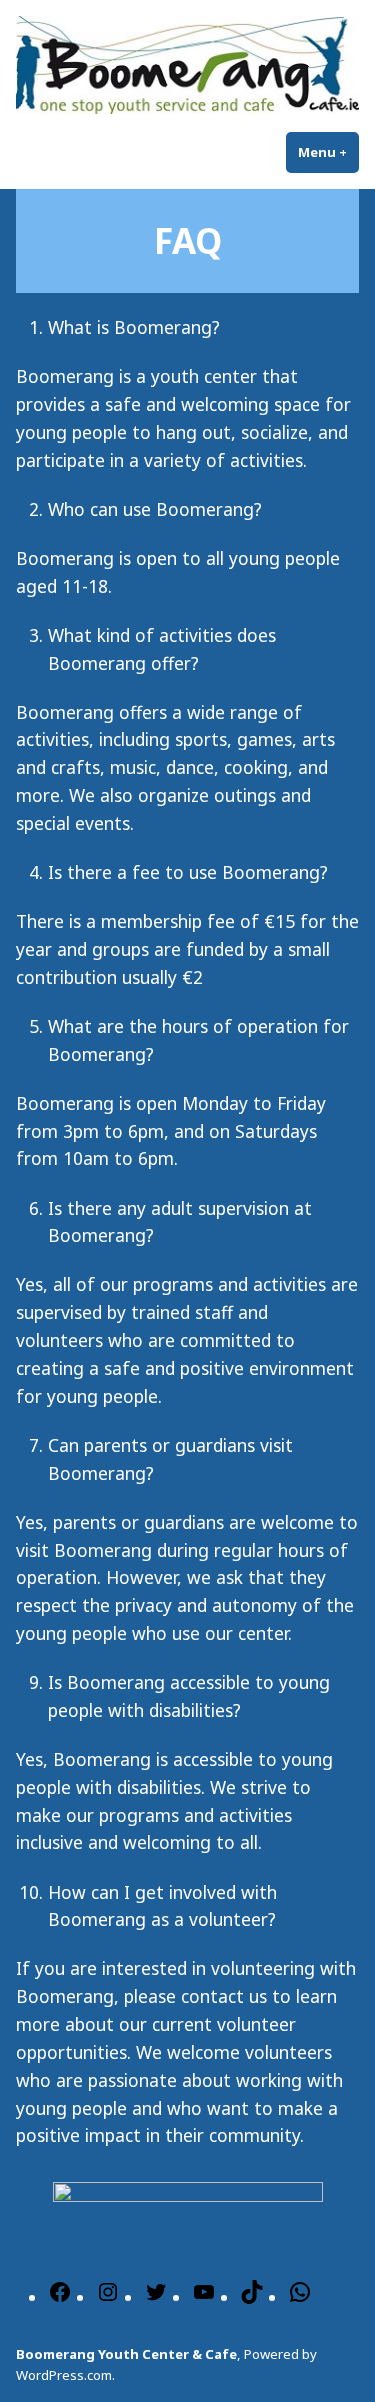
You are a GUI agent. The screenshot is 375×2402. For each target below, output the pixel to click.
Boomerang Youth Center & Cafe (126, 2354)
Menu (328, 152)
